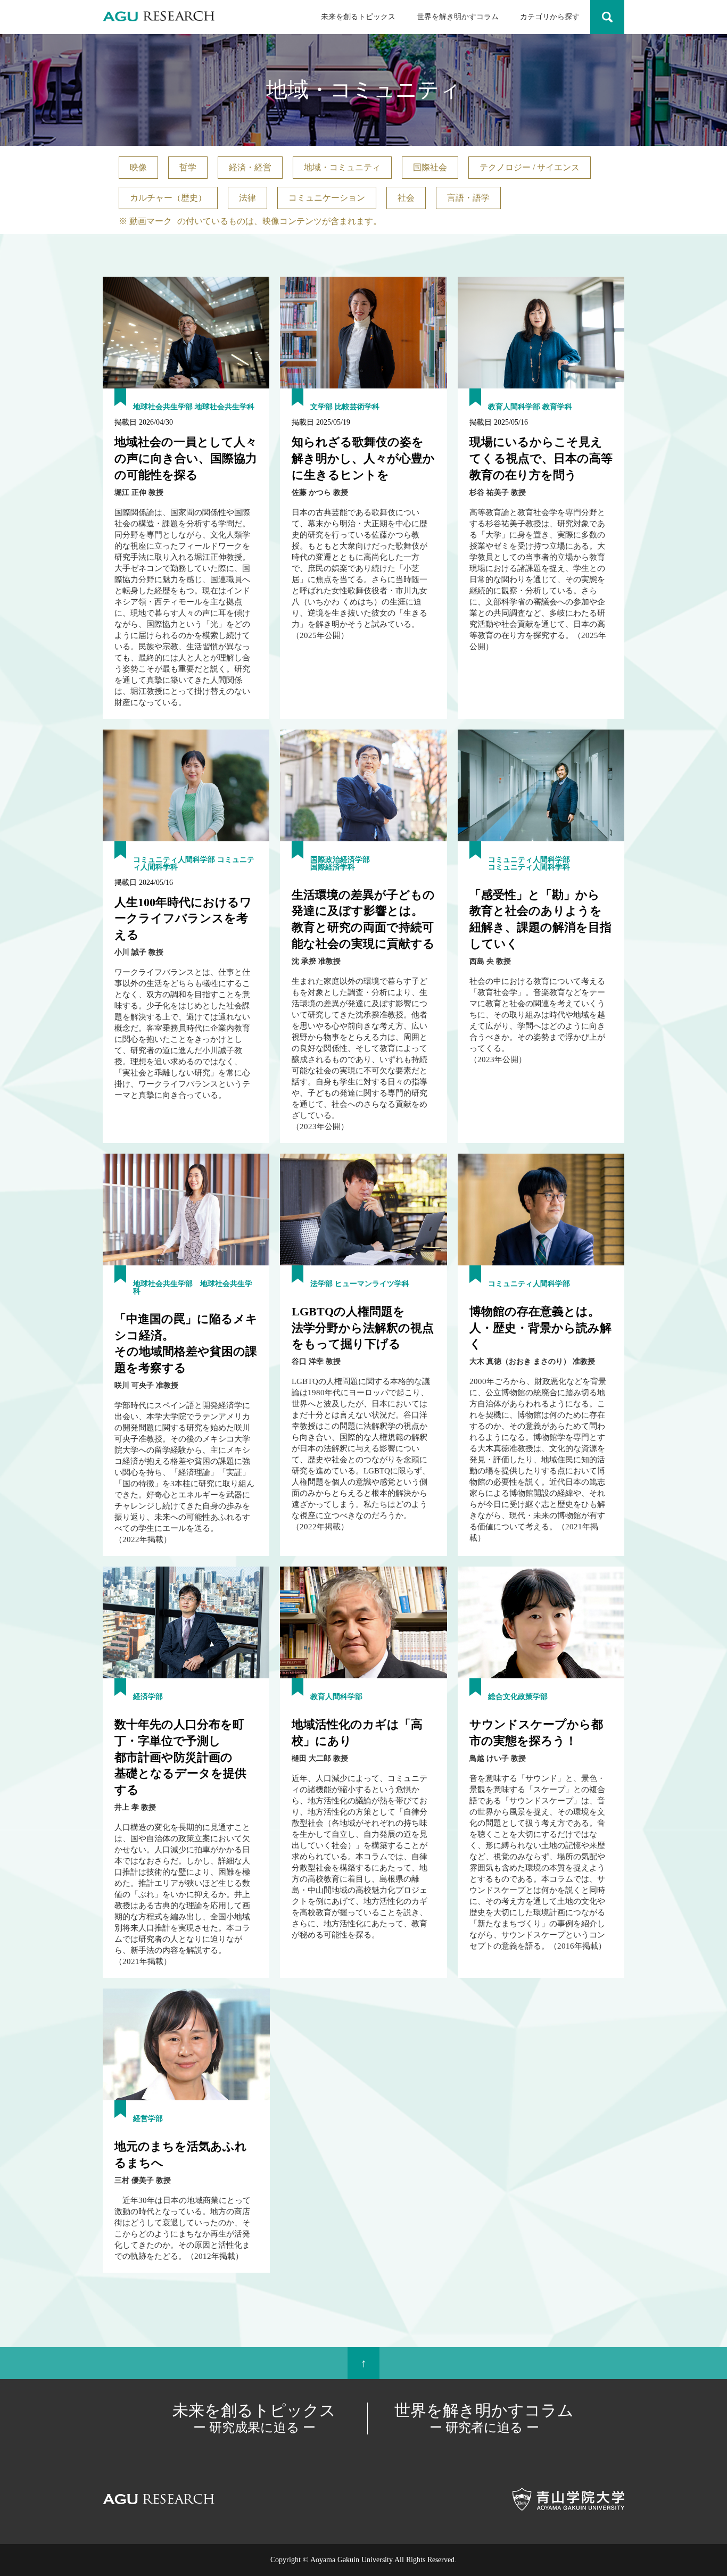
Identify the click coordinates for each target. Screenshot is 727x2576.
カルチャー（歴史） (168, 198)
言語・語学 (468, 198)
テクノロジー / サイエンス (530, 167)
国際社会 (430, 167)
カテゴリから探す (550, 17)
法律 (247, 198)
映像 (138, 167)
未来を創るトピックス (358, 17)
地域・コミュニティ (342, 167)
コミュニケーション (327, 198)
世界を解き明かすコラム (458, 17)
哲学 (188, 167)
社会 (406, 198)
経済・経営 (250, 167)
